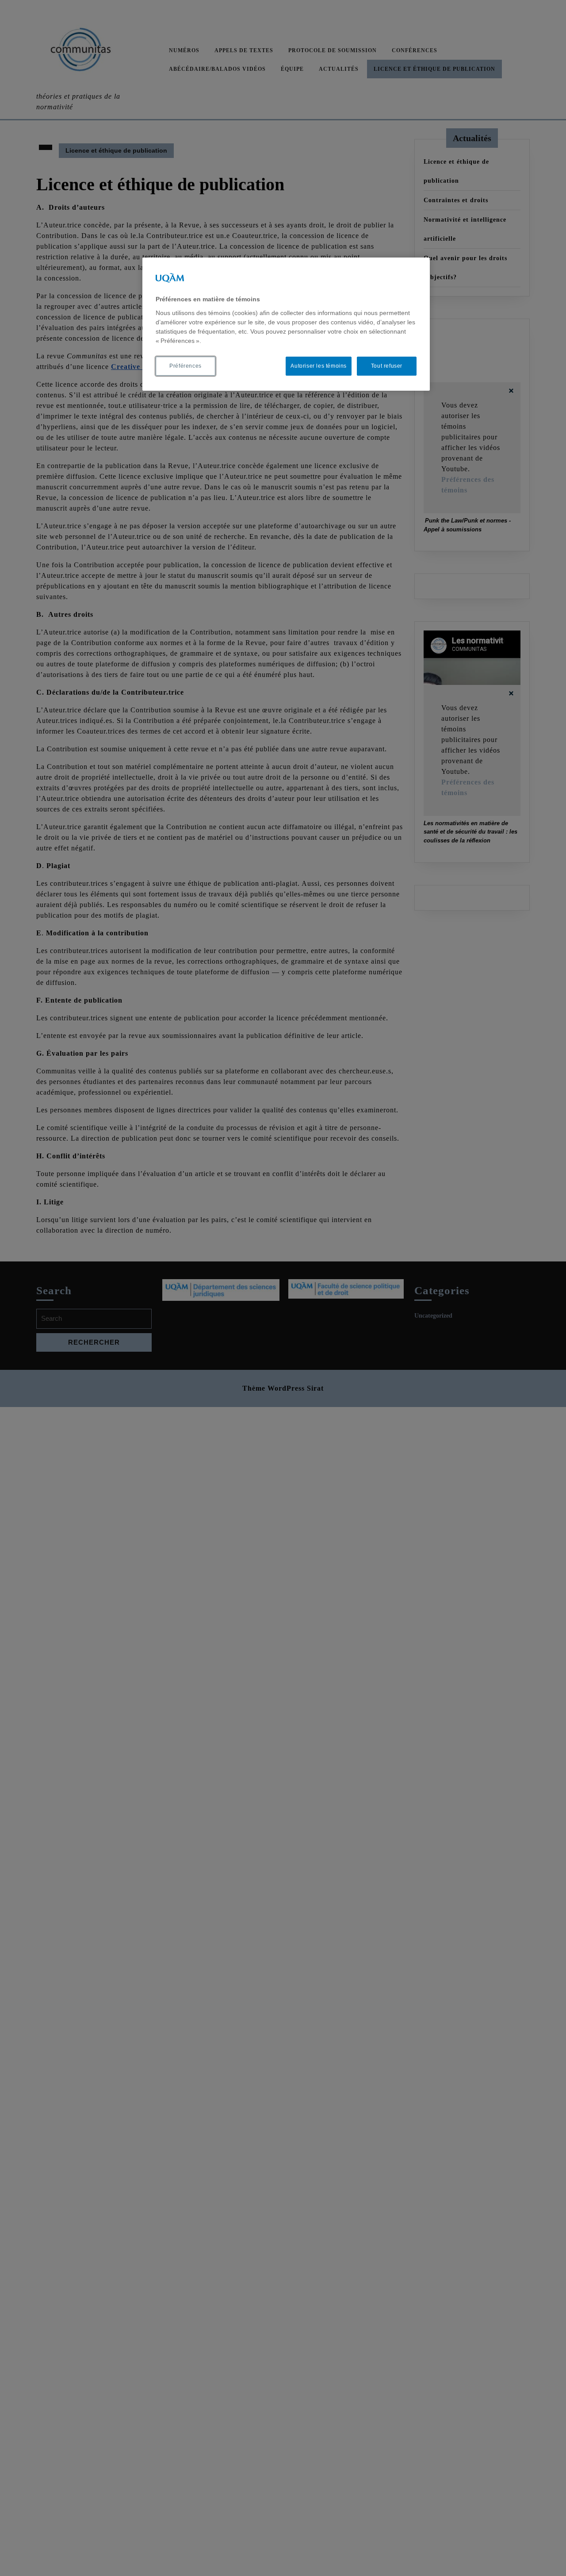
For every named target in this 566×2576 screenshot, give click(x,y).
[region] (286, 324)
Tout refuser (387, 366)
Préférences (185, 366)
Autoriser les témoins (319, 366)
